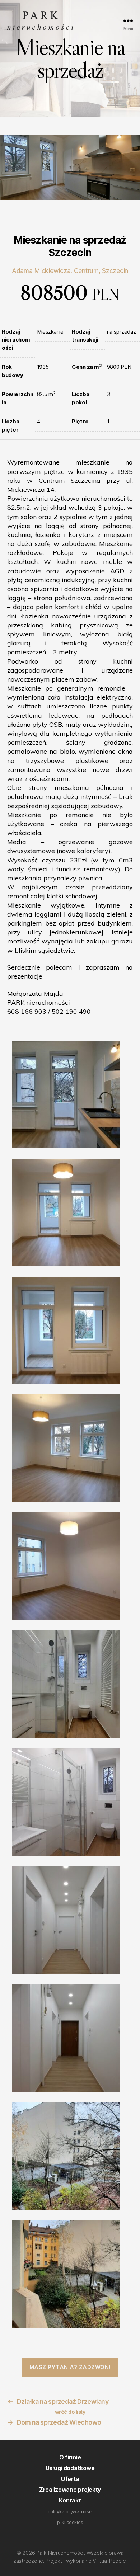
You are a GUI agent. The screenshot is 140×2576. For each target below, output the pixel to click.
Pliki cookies (70, 2522)
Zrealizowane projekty (70, 2490)
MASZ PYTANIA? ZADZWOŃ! (70, 2367)
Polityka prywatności (70, 2511)
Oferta (70, 2479)
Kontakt (70, 2500)
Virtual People (109, 2561)
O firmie (70, 2457)
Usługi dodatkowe (70, 2468)
